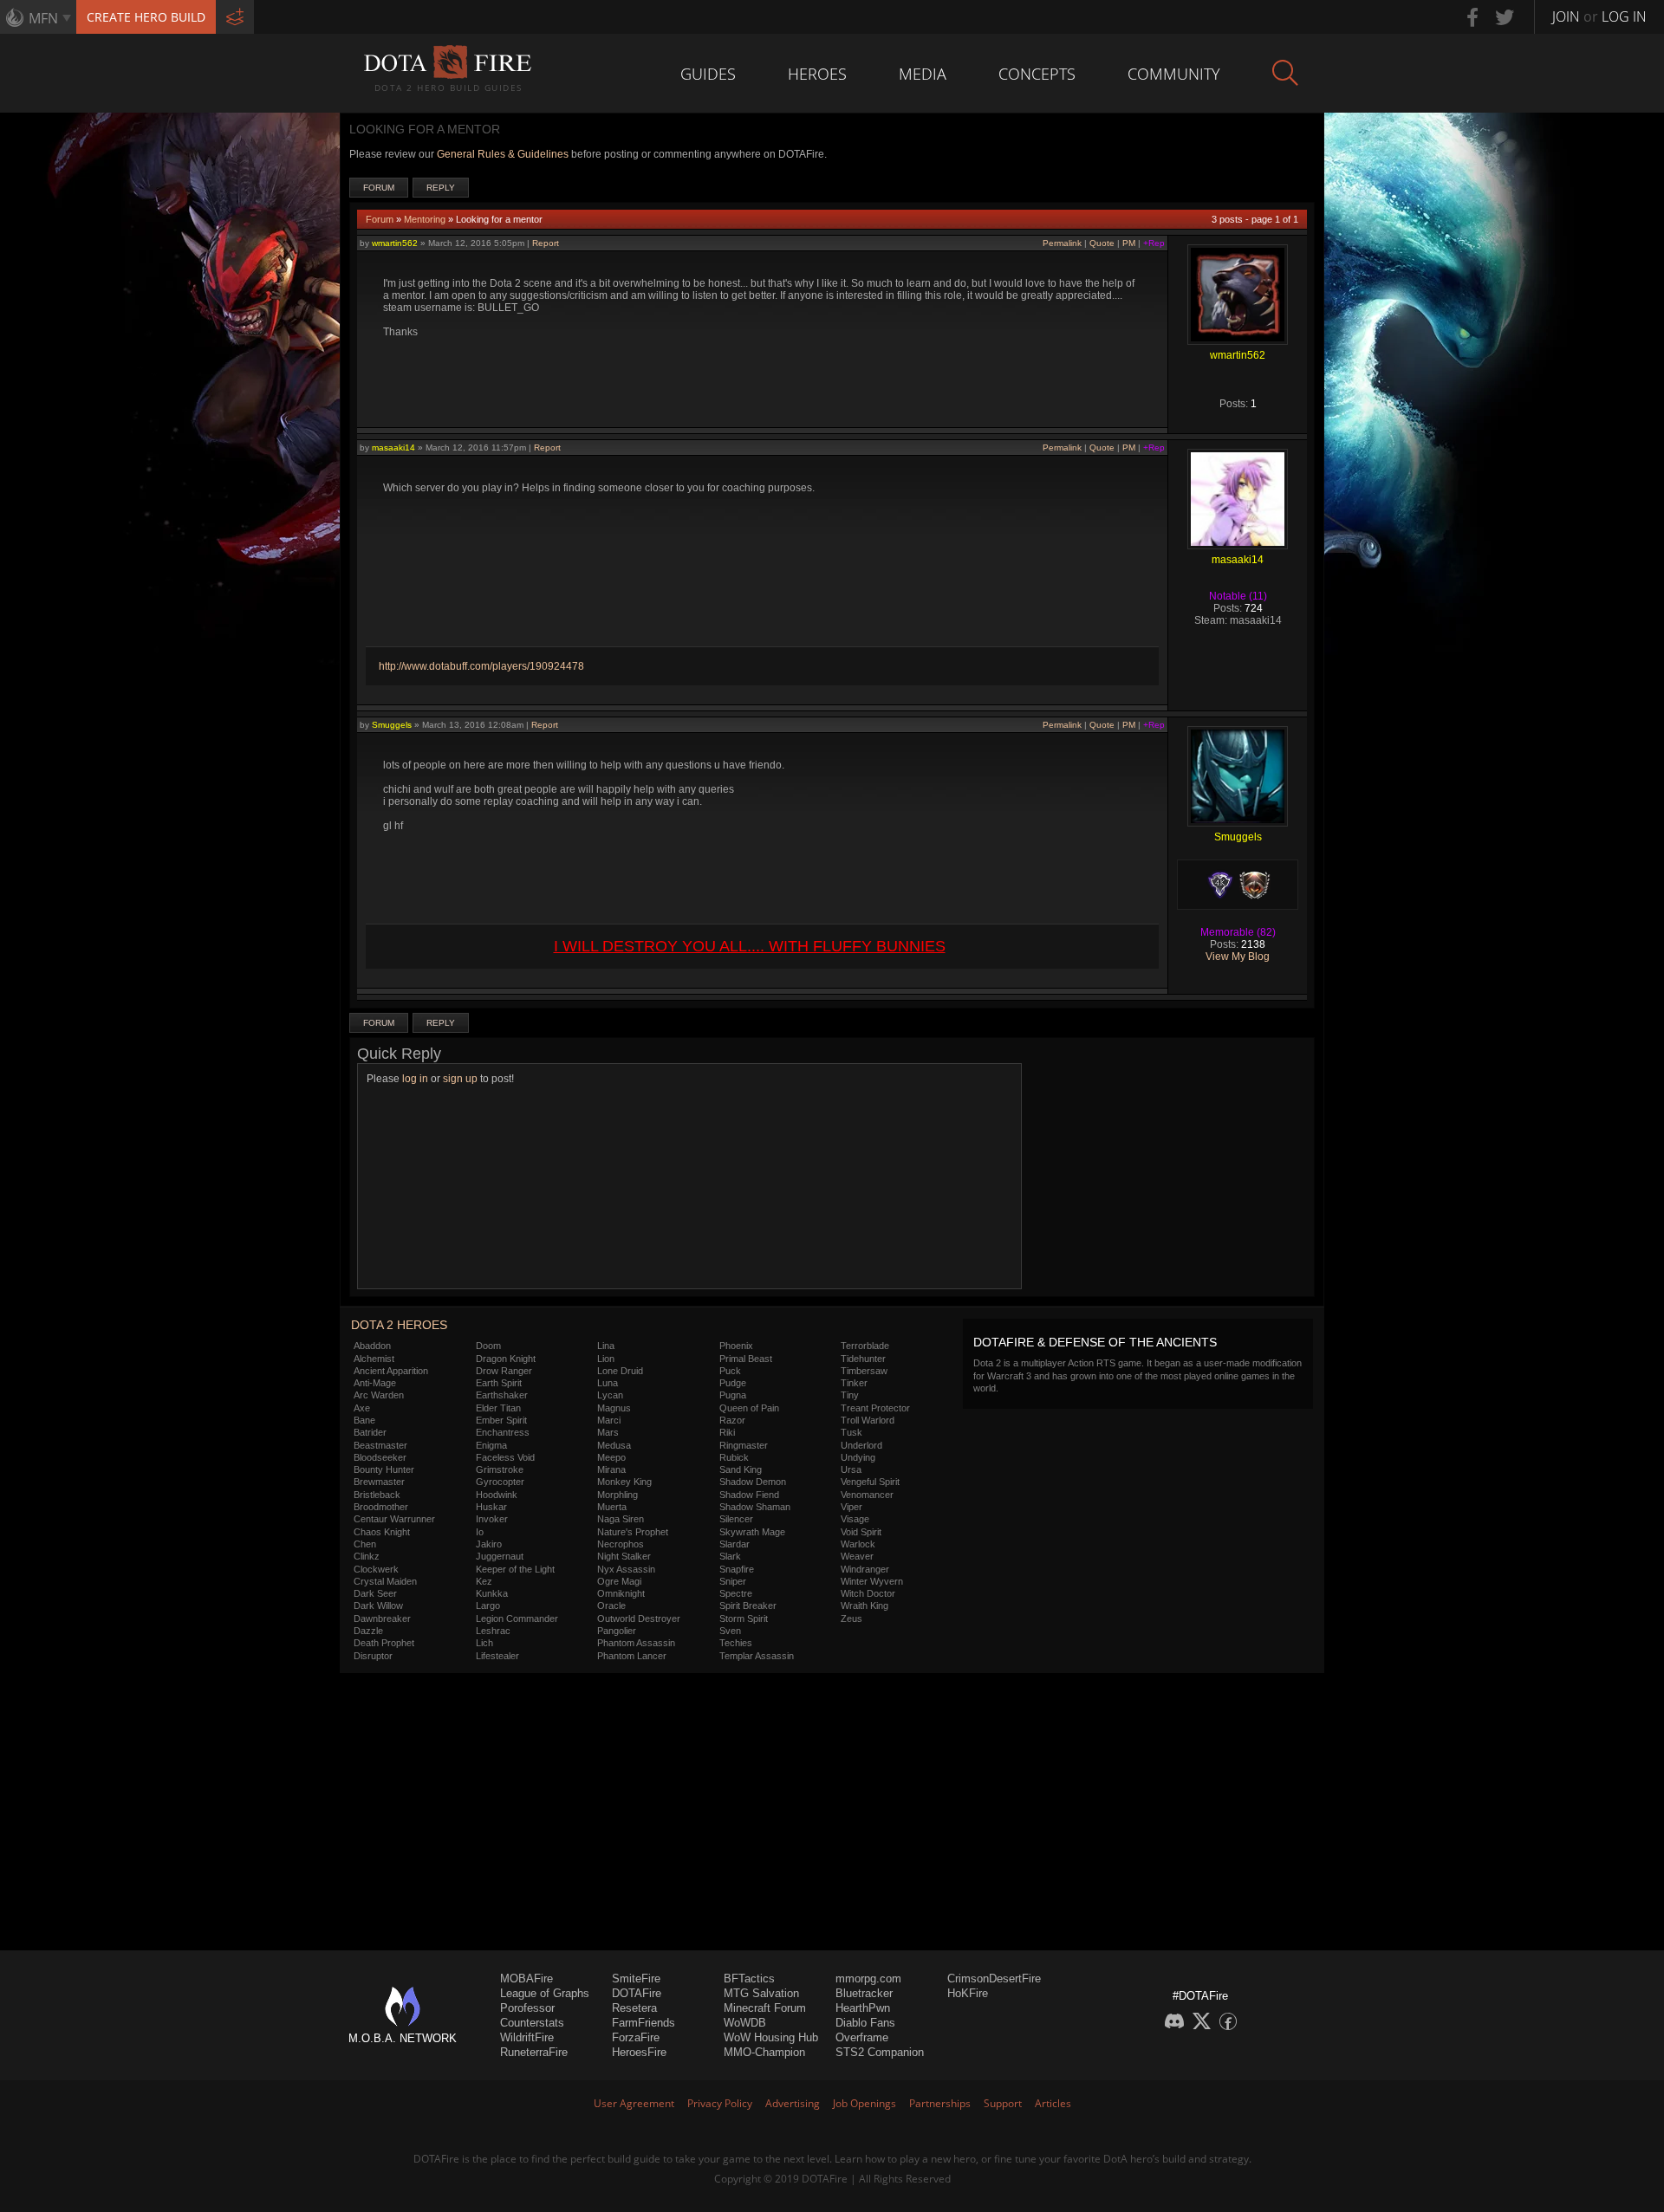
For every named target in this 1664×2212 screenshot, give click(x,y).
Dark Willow (378, 1605)
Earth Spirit (499, 1383)
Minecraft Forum (765, 2008)
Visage (855, 1519)
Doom (488, 1346)
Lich (484, 1643)
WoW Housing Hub (771, 2037)
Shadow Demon (753, 1482)
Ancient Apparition (391, 1371)
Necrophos (621, 1544)
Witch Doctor (868, 1593)
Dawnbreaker (382, 1618)
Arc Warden (379, 1395)
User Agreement (634, 2103)
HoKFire (968, 1993)
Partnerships (940, 2103)
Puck (730, 1371)
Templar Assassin (757, 1656)
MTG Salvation (761, 1993)
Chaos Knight (382, 1532)
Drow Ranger (504, 1371)
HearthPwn (863, 2008)
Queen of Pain (749, 1408)
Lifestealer (497, 1656)
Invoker (492, 1519)
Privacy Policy (720, 2103)
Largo (488, 1605)
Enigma (491, 1445)
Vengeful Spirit (870, 1482)
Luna (608, 1383)
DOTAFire (637, 1993)
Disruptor (373, 1656)
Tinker (854, 1383)
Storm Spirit (744, 1618)
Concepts (1037, 74)
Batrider (370, 1432)
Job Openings (864, 2103)
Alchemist (374, 1359)
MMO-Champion (764, 2052)
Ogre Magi (619, 1581)
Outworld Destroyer (639, 1618)
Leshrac (493, 1631)
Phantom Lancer (632, 1656)
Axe (362, 1408)
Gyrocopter (500, 1482)
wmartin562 (395, 243)
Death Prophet (384, 1643)
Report (546, 243)
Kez (484, 1581)
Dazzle (368, 1631)
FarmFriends (643, 2023)
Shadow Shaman (755, 1507)
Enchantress (503, 1432)
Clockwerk (376, 1569)
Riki (727, 1432)
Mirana (611, 1469)
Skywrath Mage (752, 1532)
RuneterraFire (534, 2052)
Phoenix (736, 1346)
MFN (43, 18)
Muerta (612, 1507)
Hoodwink (497, 1495)
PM (1129, 243)
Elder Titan (498, 1408)
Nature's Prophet (633, 1532)
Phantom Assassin (636, 1643)
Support (1003, 2103)
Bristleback (377, 1495)
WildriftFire (527, 2037)
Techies (736, 1643)
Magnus (614, 1408)
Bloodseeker (380, 1457)
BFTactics (749, 1978)
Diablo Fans (865, 2023)
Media (923, 74)
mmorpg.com (868, 1978)
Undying (858, 1457)
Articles (1053, 2103)
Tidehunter (863, 1359)
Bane (364, 1420)
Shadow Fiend (749, 1495)
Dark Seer (375, 1593)
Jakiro (489, 1544)
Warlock (858, 1544)
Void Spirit (861, 1532)
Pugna (733, 1395)
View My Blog (1238, 957)
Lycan (610, 1395)
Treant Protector (875, 1408)
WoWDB (745, 2023)
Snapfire (737, 1569)
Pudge (733, 1383)
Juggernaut (500, 1556)
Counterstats (532, 2023)
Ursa (851, 1469)
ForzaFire (636, 2037)
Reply (441, 188)
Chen (365, 1544)
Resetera (634, 2008)
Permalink (1062, 243)
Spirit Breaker (748, 1605)
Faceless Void (505, 1457)
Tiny (850, 1395)
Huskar (491, 1507)
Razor (732, 1420)
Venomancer (867, 1495)
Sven (730, 1631)
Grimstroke (500, 1469)
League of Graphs (545, 1993)
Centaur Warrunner (394, 1519)
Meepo (611, 1457)
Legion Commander (517, 1618)
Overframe (862, 2037)
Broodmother (381, 1507)
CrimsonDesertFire (994, 1978)
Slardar (734, 1544)
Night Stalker (624, 1556)
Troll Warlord (868, 1420)
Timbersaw (864, 1371)
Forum (379, 188)
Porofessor (527, 2008)
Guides (708, 74)
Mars (608, 1432)
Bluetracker (864, 1993)
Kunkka (492, 1593)
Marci (609, 1420)
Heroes (817, 74)
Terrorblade (865, 1346)
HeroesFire (639, 2052)
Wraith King (864, 1605)
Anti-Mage (375, 1383)
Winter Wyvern (872, 1581)
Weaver (857, 1556)
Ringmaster (744, 1445)
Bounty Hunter (384, 1469)
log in (415, 1079)
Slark (730, 1556)
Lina (606, 1346)
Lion (606, 1359)
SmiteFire (636, 1978)
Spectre (736, 1593)
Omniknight (621, 1593)
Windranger (865, 1569)
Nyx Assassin (626, 1569)
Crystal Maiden (385, 1581)
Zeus (851, 1618)
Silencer (736, 1519)
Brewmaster (379, 1482)
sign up (460, 1079)
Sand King (741, 1469)
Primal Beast (746, 1359)
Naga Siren (621, 1519)
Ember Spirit (501, 1420)
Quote (1102, 243)
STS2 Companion (880, 2052)
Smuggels (392, 725)
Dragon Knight (506, 1359)
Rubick (734, 1457)
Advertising (793, 2103)
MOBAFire (526, 1978)
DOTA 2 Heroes (399, 1325)
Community (1174, 74)
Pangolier (617, 1631)
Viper (851, 1507)
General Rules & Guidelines (503, 154)
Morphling (617, 1495)
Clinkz (367, 1556)
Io (480, 1532)
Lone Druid (620, 1371)
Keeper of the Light (515, 1569)
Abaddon (372, 1346)
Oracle (611, 1605)
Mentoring (425, 219)
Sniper (733, 1581)
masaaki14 (393, 448)
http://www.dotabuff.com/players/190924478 (481, 666)
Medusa (614, 1445)
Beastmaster (380, 1445)
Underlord (861, 1445)
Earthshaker (502, 1395)
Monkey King (624, 1482)
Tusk (851, 1432)
